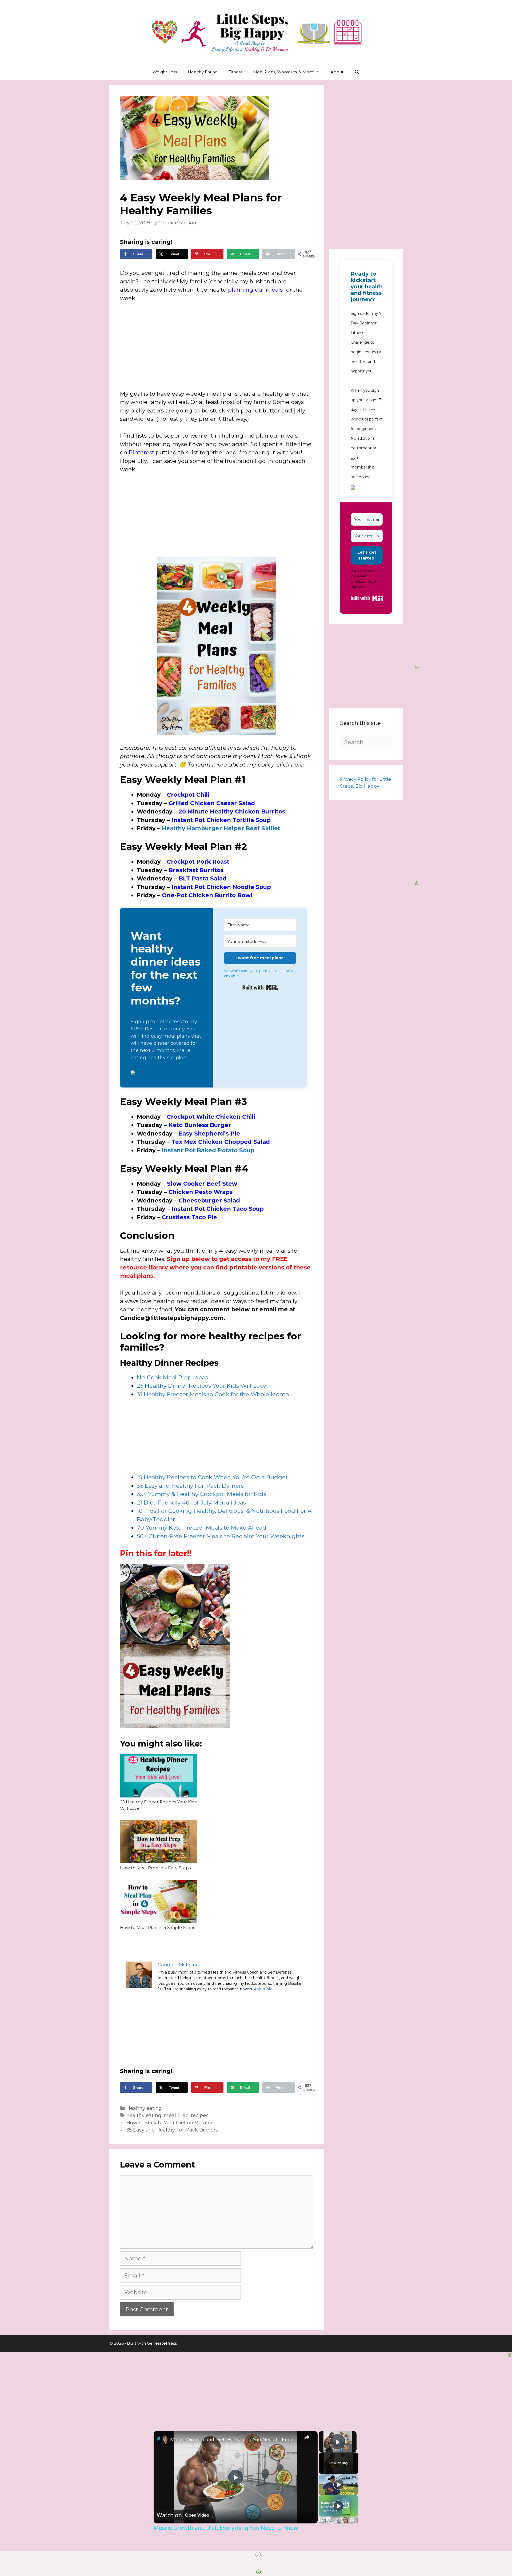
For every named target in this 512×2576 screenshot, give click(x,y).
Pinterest (141, 452)
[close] (258, 2555)
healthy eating (144, 2115)
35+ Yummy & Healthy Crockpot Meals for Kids (201, 1494)
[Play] (339, 2484)
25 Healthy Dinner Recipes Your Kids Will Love (201, 1386)
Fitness (235, 72)
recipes (200, 2115)
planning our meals (255, 290)
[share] (307, 2437)
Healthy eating (144, 2108)
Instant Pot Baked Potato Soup (208, 1150)
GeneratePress (162, 2343)
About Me (263, 1989)
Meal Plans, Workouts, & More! (284, 72)
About (337, 72)
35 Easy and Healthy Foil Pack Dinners (190, 1486)
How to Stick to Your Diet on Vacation (171, 2123)
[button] (167, 1073)
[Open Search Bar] (357, 72)
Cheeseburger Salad (209, 1200)
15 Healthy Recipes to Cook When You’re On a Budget (212, 1477)
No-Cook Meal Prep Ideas (172, 1377)
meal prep (176, 2115)
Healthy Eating (203, 72)
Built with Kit (260, 987)
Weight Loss (165, 72)
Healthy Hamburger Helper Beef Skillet (221, 828)
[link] (162, 2440)
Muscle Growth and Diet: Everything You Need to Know (232, 2439)
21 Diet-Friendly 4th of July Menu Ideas (191, 1503)
